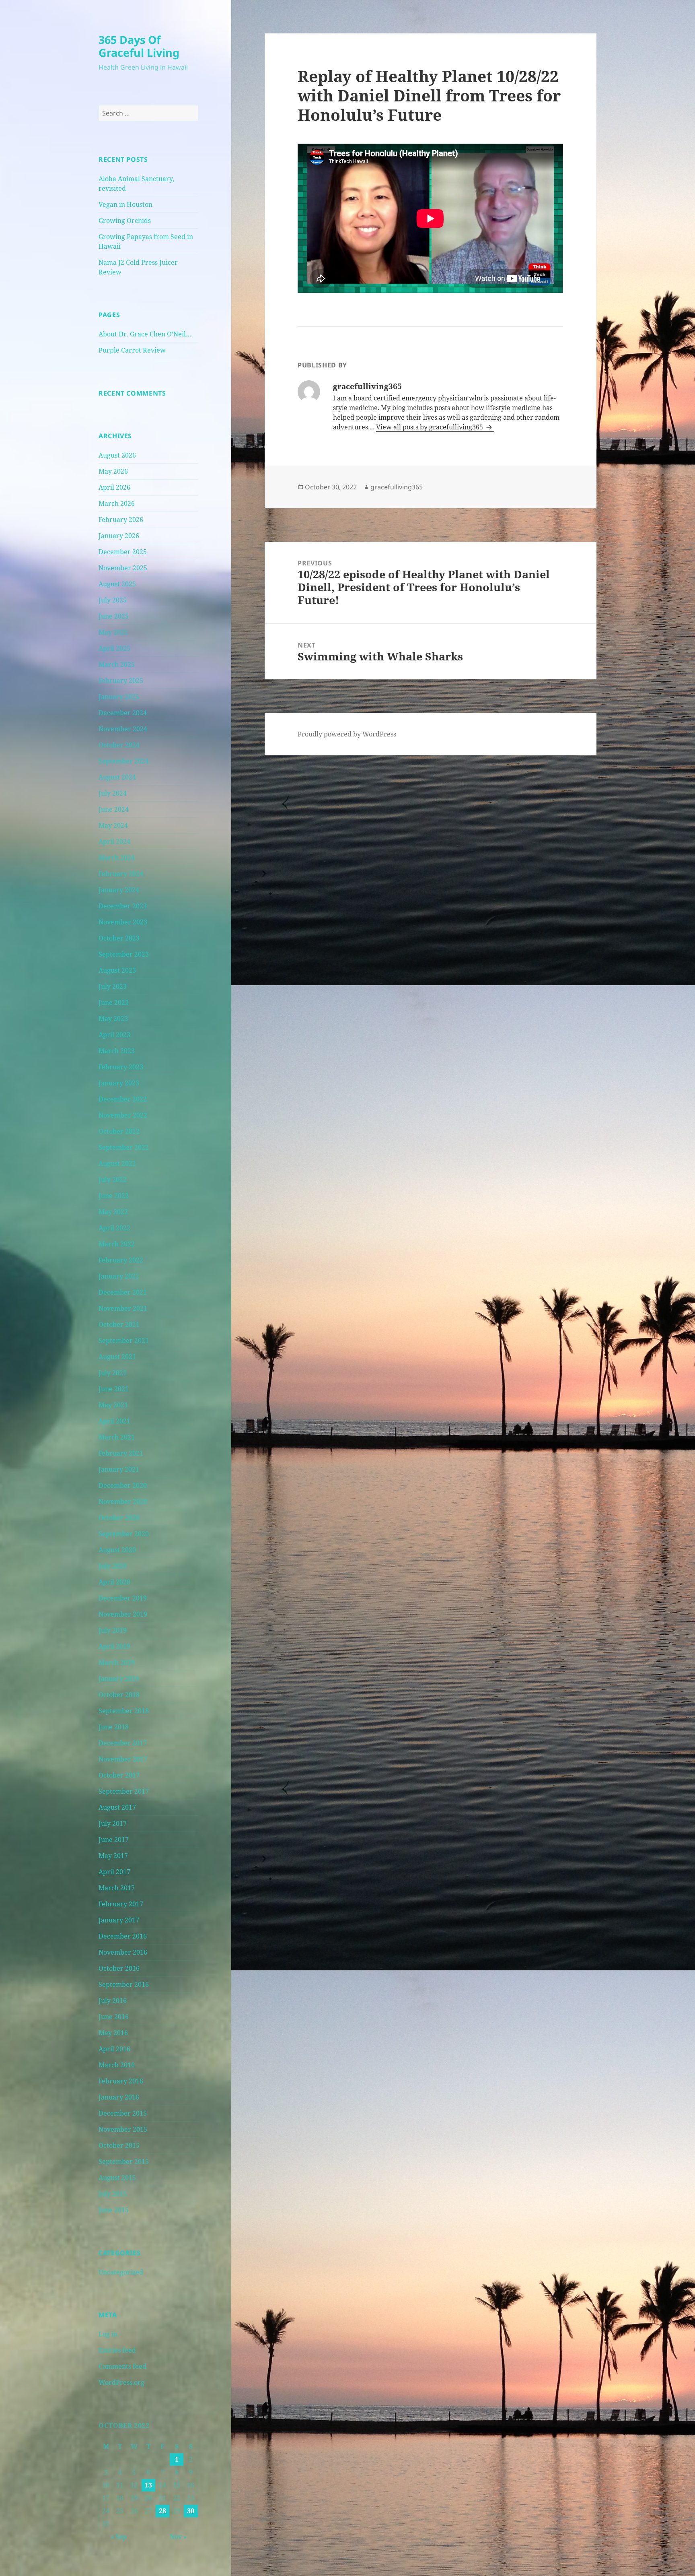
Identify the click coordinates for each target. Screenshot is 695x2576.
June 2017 (114, 1840)
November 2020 (123, 1501)
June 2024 (114, 809)
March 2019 (117, 1662)
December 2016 (123, 1936)
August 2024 (117, 777)
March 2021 (117, 1437)
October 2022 (119, 1131)
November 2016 (123, 1952)
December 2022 (123, 1099)
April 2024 (114, 841)
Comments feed (122, 2366)
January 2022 (119, 1276)
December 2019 (123, 1598)
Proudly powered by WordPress (347, 734)
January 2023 (119, 1083)
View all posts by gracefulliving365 (430, 427)
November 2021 (123, 1308)
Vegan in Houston (125, 204)
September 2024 (124, 761)
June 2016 (114, 2017)
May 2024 (113, 825)
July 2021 (113, 1373)
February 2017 (121, 1904)
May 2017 (113, 1856)
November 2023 (123, 922)
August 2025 (117, 584)
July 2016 (113, 2001)
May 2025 (113, 632)
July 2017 (113, 1823)
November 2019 (123, 1614)
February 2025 (121, 681)
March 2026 (117, 503)
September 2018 (124, 1711)
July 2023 (113, 986)
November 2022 (123, 1115)
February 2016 (121, 2081)
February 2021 (121, 1453)
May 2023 (113, 1019)
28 (162, 2511)
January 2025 (119, 697)
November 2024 (123, 729)
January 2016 (119, 2097)
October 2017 (119, 1775)
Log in (108, 2334)
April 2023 (114, 1035)
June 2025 (114, 616)
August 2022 (117, 1163)
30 (191, 2511)
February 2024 (121, 874)
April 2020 (114, 1582)
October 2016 (119, 1968)
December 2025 (123, 552)
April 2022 (114, 1228)
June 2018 (114, 1727)
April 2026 (114, 487)
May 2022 (113, 1212)
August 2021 (117, 1357)
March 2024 (117, 858)
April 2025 (114, 648)
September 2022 (124, 1147)
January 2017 (119, 1920)
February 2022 (121, 1260)
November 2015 (123, 2129)
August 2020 (117, 1550)
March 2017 (117, 1888)
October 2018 (119, 1695)
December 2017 (123, 1743)
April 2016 (114, 2049)
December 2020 (123, 1485)
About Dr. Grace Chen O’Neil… (145, 334)
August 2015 (117, 2178)
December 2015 (123, 2113)
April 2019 (114, 1646)
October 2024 (119, 745)
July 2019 (113, 1630)
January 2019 (119, 1679)
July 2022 (113, 1180)
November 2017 (123, 1759)
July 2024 (113, 793)
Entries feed (117, 2350)
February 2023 (121, 1067)
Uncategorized (121, 2272)
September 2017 (124, 1791)
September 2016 (124, 1984)
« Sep (119, 2537)
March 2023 (117, 1051)
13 (148, 2485)
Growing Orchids (125, 221)
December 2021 (123, 1292)
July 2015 (113, 2194)
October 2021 (119, 1324)
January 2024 (119, 890)
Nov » (178, 2537)
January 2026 (119, 536)
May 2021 (113, 1405)
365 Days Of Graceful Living (139, 46)
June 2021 (114, 1389)
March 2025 (117, 664)
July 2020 (113, 1566)
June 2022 (114, 1196)
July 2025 (113, 600)
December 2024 (123, 713)
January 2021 (119, 1469)
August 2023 (117, 970)
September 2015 (124, 2161)
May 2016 (113, 2033)
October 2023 (119, 938)
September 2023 (124, 954)
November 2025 (123, 568)
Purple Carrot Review (132, 350)
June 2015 (114, 2210)
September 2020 (124, 1534)
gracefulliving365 (397, 487)
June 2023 (114, 1002)
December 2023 (123, 906)
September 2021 (124, 1341)
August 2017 (117, 1807)
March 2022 (117, 1244)
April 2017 (114, 1872)
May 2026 (113, 471)
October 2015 (119, 2145)
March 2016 (117, 2065)
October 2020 (119, 1518)
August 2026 (117, 455)
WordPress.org (121, 2382)
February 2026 (121, 520)
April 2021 (114, 1421)
